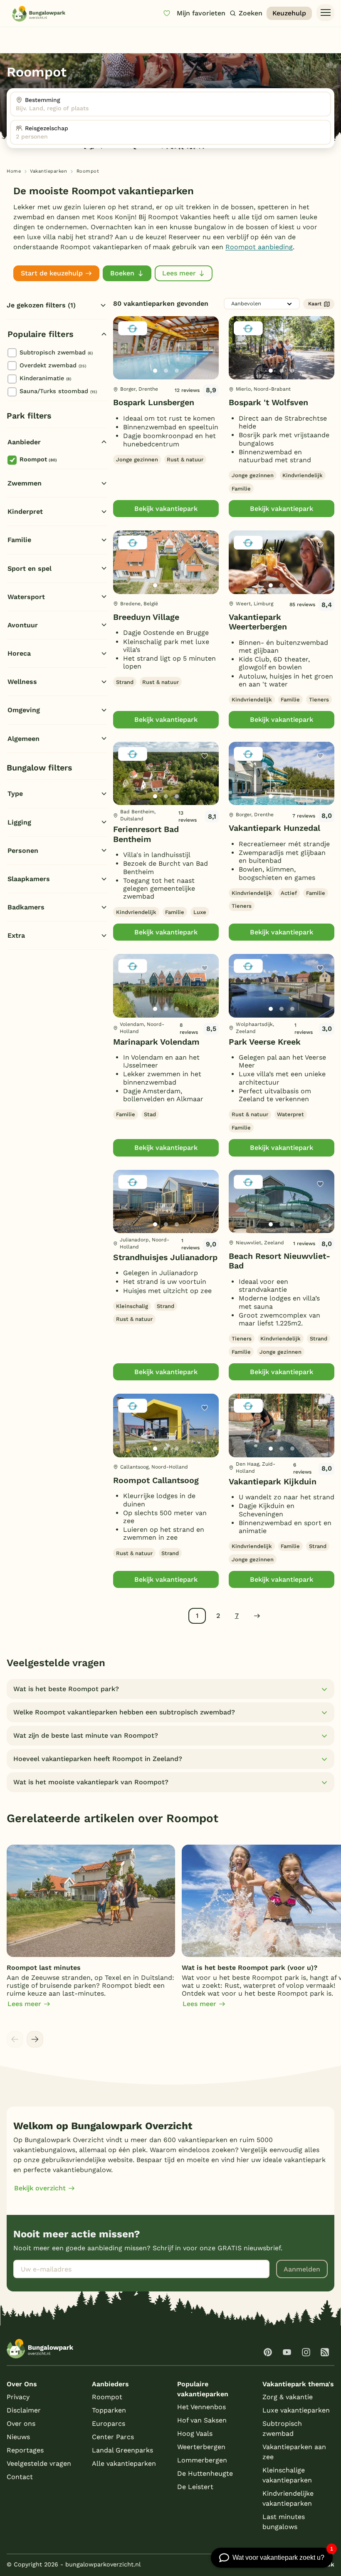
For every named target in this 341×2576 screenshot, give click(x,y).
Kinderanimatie (45, 378)
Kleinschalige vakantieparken (287, 2475)
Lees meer (179, 273)
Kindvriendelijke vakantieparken (288, 2498)
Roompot (38, 459)
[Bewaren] (205, 330)
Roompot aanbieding (259, 247)
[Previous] (124, 361)
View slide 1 (155, 371)
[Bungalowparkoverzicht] (39, 14)
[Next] (205, 361)
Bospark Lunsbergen (154, 402)
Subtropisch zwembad (56, 352)
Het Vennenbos (201, 2407)
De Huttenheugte (205, 2473)
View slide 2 (166, 371)
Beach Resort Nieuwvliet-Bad (279, 1261)
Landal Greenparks (122, 2450)
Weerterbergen (201, 2447)
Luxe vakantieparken (296, 2410)
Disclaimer (24, 2410)
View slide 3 (177, 371)
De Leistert (195, 2487)
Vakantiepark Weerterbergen (258, 622)
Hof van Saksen (202, 2420)
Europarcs (109, 2424)
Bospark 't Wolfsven (268, 402)
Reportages (25, 2450)
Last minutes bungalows (284, 2522)
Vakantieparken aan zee (294, 2452)
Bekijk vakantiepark (166, 509)
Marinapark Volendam (156, 1042)
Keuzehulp (289, 13)
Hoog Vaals (195, 2434)
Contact (20, 2477)
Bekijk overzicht (40, 2188)
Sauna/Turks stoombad (58, 391)
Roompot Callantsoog (156, 1480)
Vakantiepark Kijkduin (273, 1482)
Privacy (18, 2397)
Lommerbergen (202, 2460)
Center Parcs (113, 2437)
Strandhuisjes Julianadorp (165, 1257)
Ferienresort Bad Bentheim (146, 834)
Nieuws (18, 2437)
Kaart (315, 304)
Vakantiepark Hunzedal (274, 828)
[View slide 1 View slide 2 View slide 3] (166, 348)
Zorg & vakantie (288, 2397)
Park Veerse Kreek (265, 1042)
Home (14, 171)
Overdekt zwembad (53, 365)
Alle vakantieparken (124, 2463)
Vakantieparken (48, 171)
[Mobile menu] (325, 13)
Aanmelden (302, 2269)
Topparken (109, 2410)
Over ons (21, 2424)
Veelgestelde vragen (39, 2463)
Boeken (122, 273)
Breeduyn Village (146, 617)
